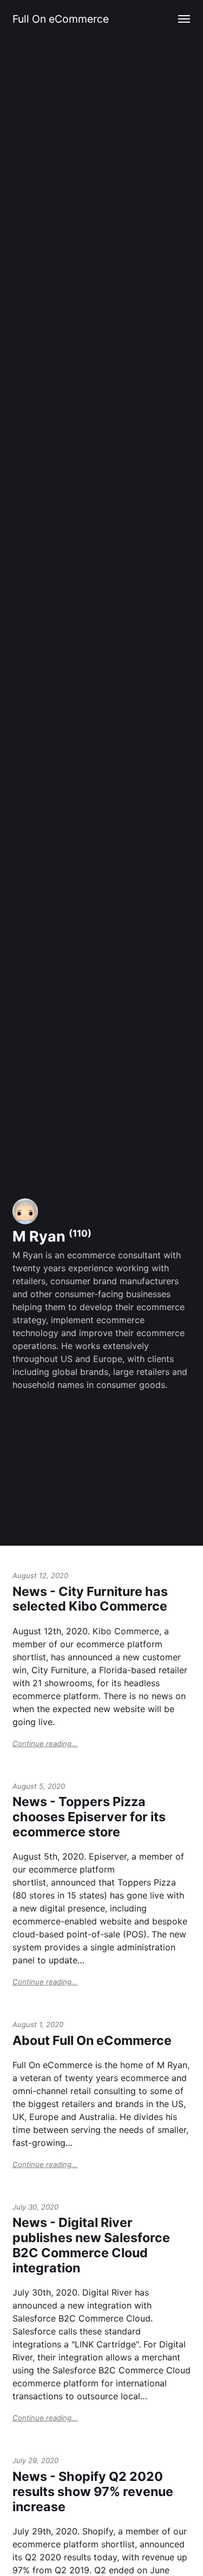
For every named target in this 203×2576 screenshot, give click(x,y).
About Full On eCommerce (92, 2040)
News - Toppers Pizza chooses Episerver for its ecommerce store (89, 1817)
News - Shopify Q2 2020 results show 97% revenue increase (93, 2491)
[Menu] (185, 19)
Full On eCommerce (61, 19)
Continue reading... (45, 1743)
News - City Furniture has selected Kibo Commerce (90, 1599)
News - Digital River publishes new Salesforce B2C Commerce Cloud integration (91, 2245)
